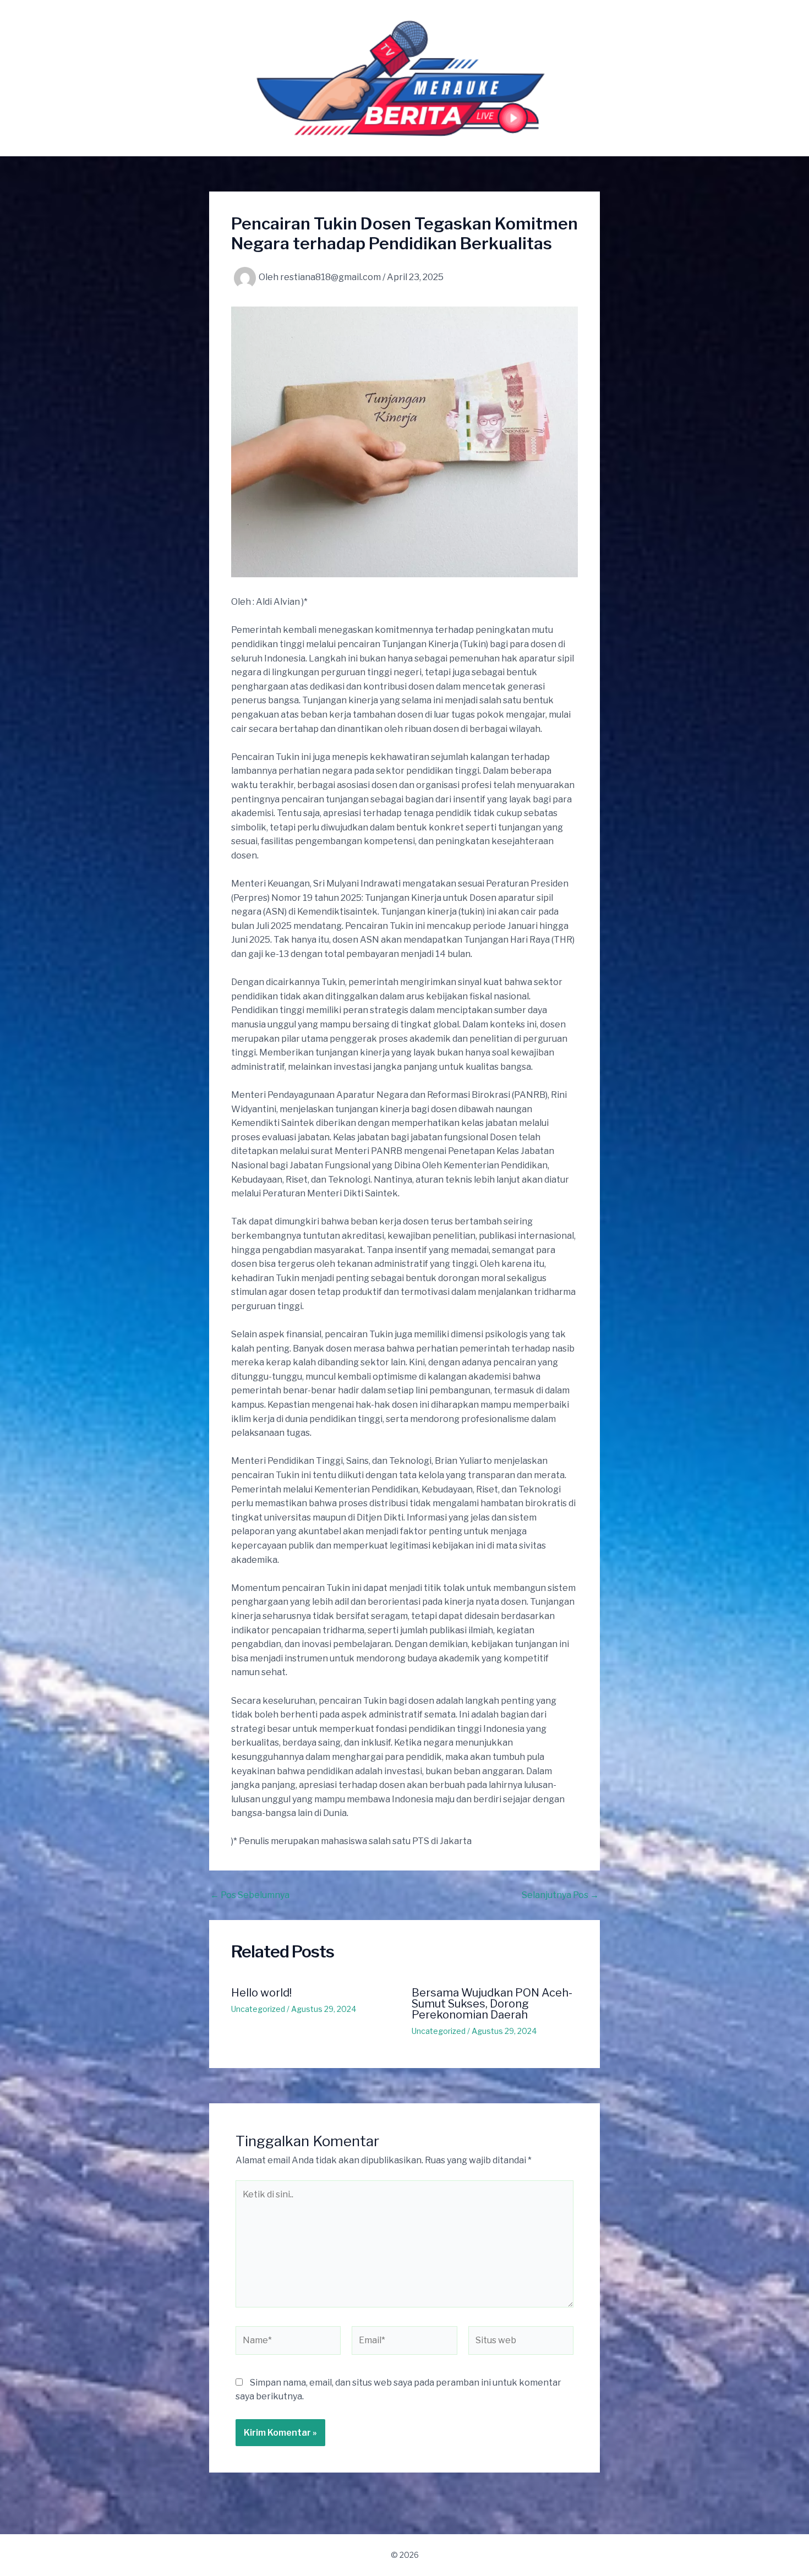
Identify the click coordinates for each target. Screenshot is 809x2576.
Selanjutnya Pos (560, 1895)
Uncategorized (258, 2009)
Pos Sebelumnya (250, 1895)
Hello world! (261, 1993)
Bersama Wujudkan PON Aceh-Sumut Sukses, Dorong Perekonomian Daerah (492, 2004)
